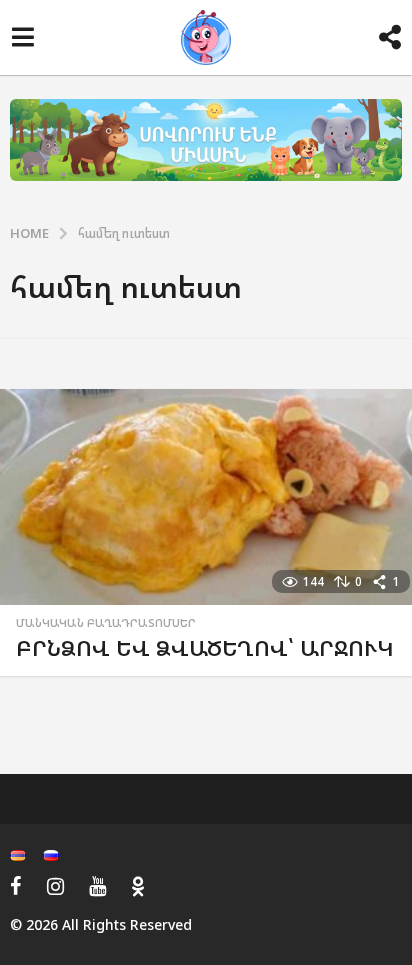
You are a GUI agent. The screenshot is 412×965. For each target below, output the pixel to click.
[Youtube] (97, 886)
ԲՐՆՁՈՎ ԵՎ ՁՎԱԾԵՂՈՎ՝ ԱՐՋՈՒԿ (205, 647)
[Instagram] (55, 886)
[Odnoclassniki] (138, 886)
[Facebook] (16, 886)
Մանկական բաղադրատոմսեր (106, 623)
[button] (22, 38)
